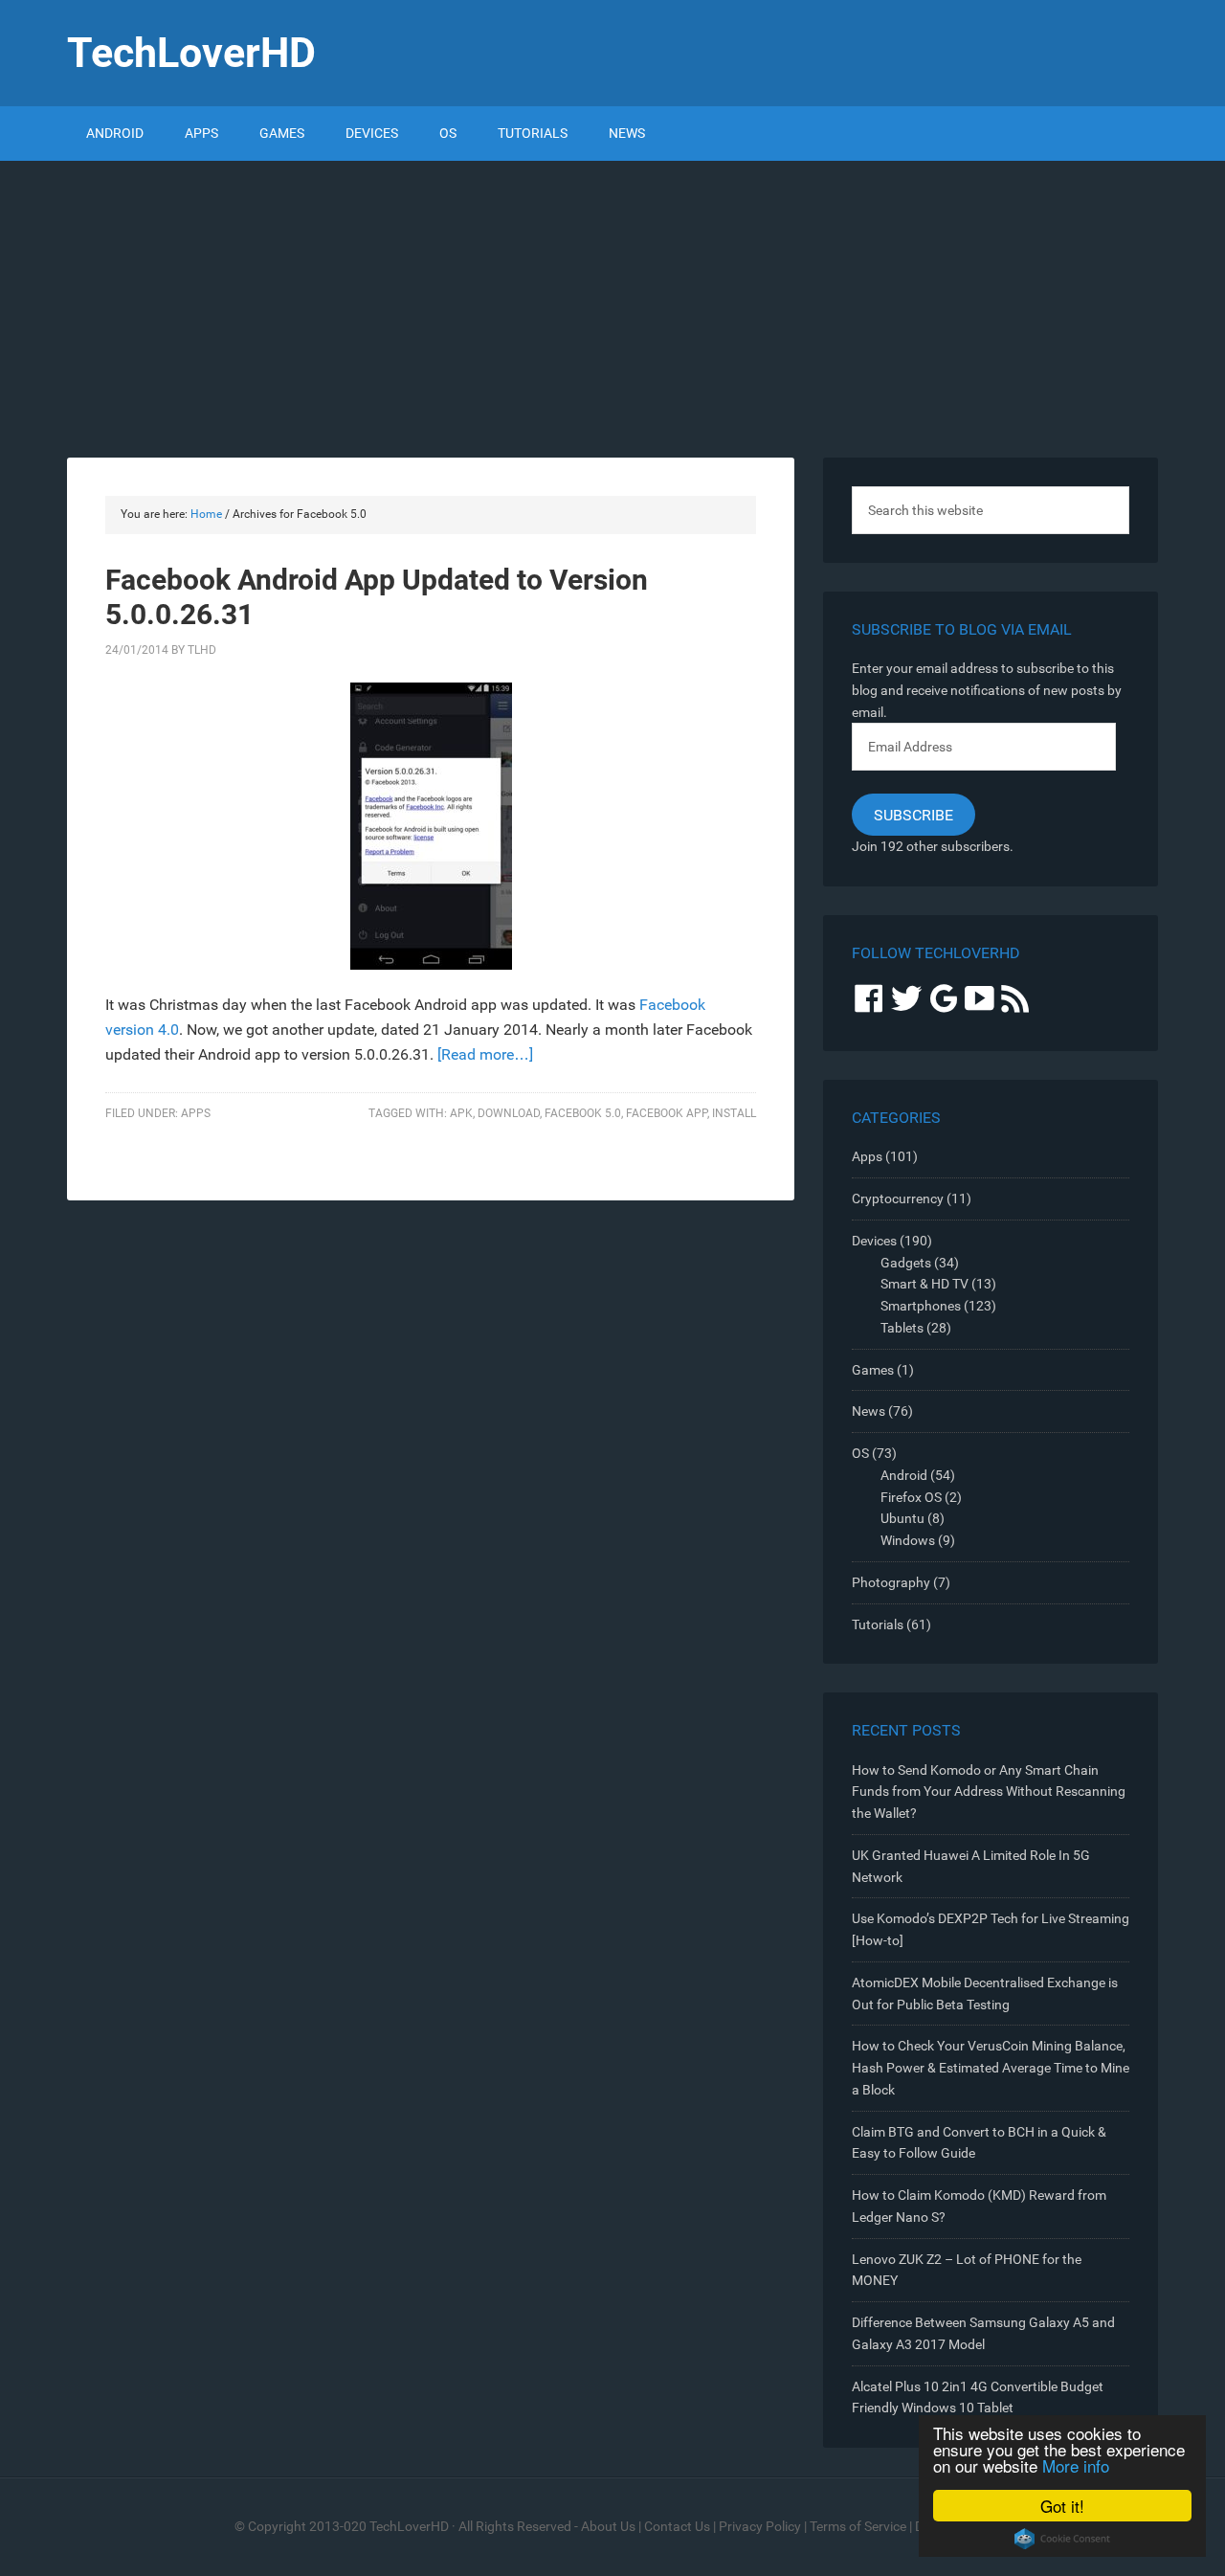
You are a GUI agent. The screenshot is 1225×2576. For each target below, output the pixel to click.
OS (860, 1453)
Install (734, 1113)
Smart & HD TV (924, 1284)
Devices (874, 1241)
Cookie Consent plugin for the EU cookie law (1062, 2539)
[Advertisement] (612, 304)
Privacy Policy (760, 2526)
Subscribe (913, 815)
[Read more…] (485, 1054)
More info (1076, 2465)
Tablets (902, 1328)
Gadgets (906, 1263)
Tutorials (878, 1624)
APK (461, 1113)
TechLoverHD (191, 53)
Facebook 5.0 (583, 1113)
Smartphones (921, 1306)
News (869, 1411)
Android (904, 1475)
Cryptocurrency (898, 1198)
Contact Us (677, 2526)
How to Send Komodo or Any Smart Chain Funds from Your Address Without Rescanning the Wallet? (989, 1792)
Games (873, 1370)
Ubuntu (902, 1518)
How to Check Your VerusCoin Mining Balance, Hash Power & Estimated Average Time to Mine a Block (991, 2068)
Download (509, 1113)
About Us (608, 2526)
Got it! (1062, 2506)
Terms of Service (858, 2526)
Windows (908, 1540)
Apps (196, 1113)
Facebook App (667, 1113)
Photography (891, 1582)
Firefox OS (911, 1497)
